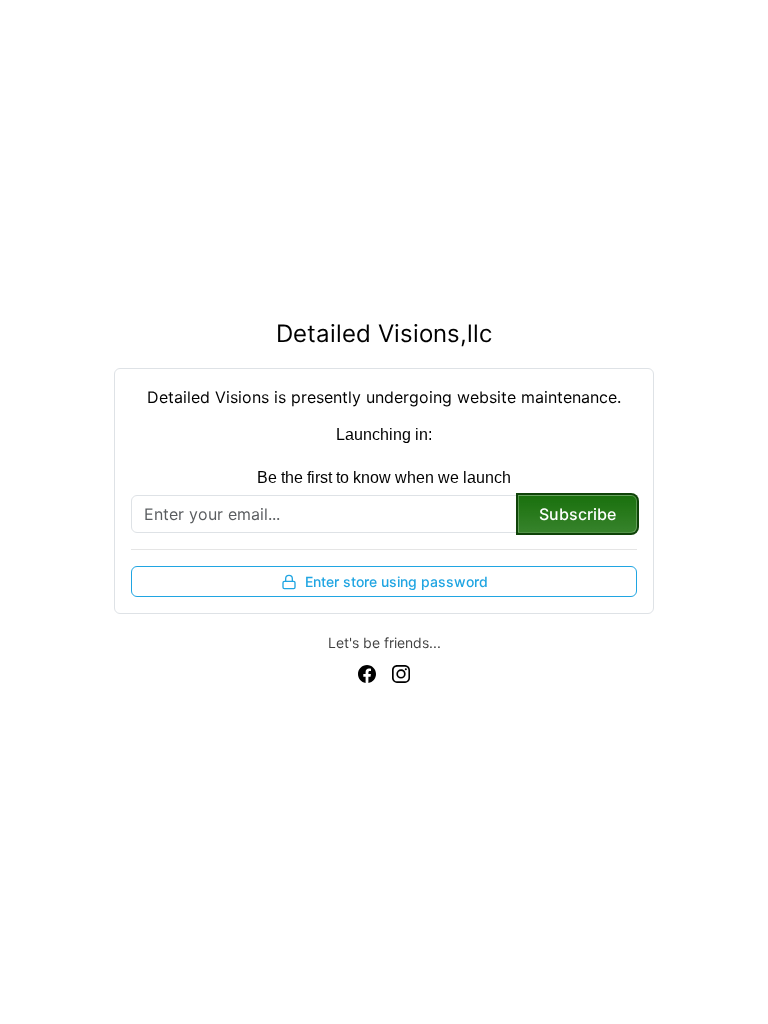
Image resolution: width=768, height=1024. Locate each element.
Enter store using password (396, 581)
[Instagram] (401, 672)
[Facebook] (367, 672)
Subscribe (577, 514)
